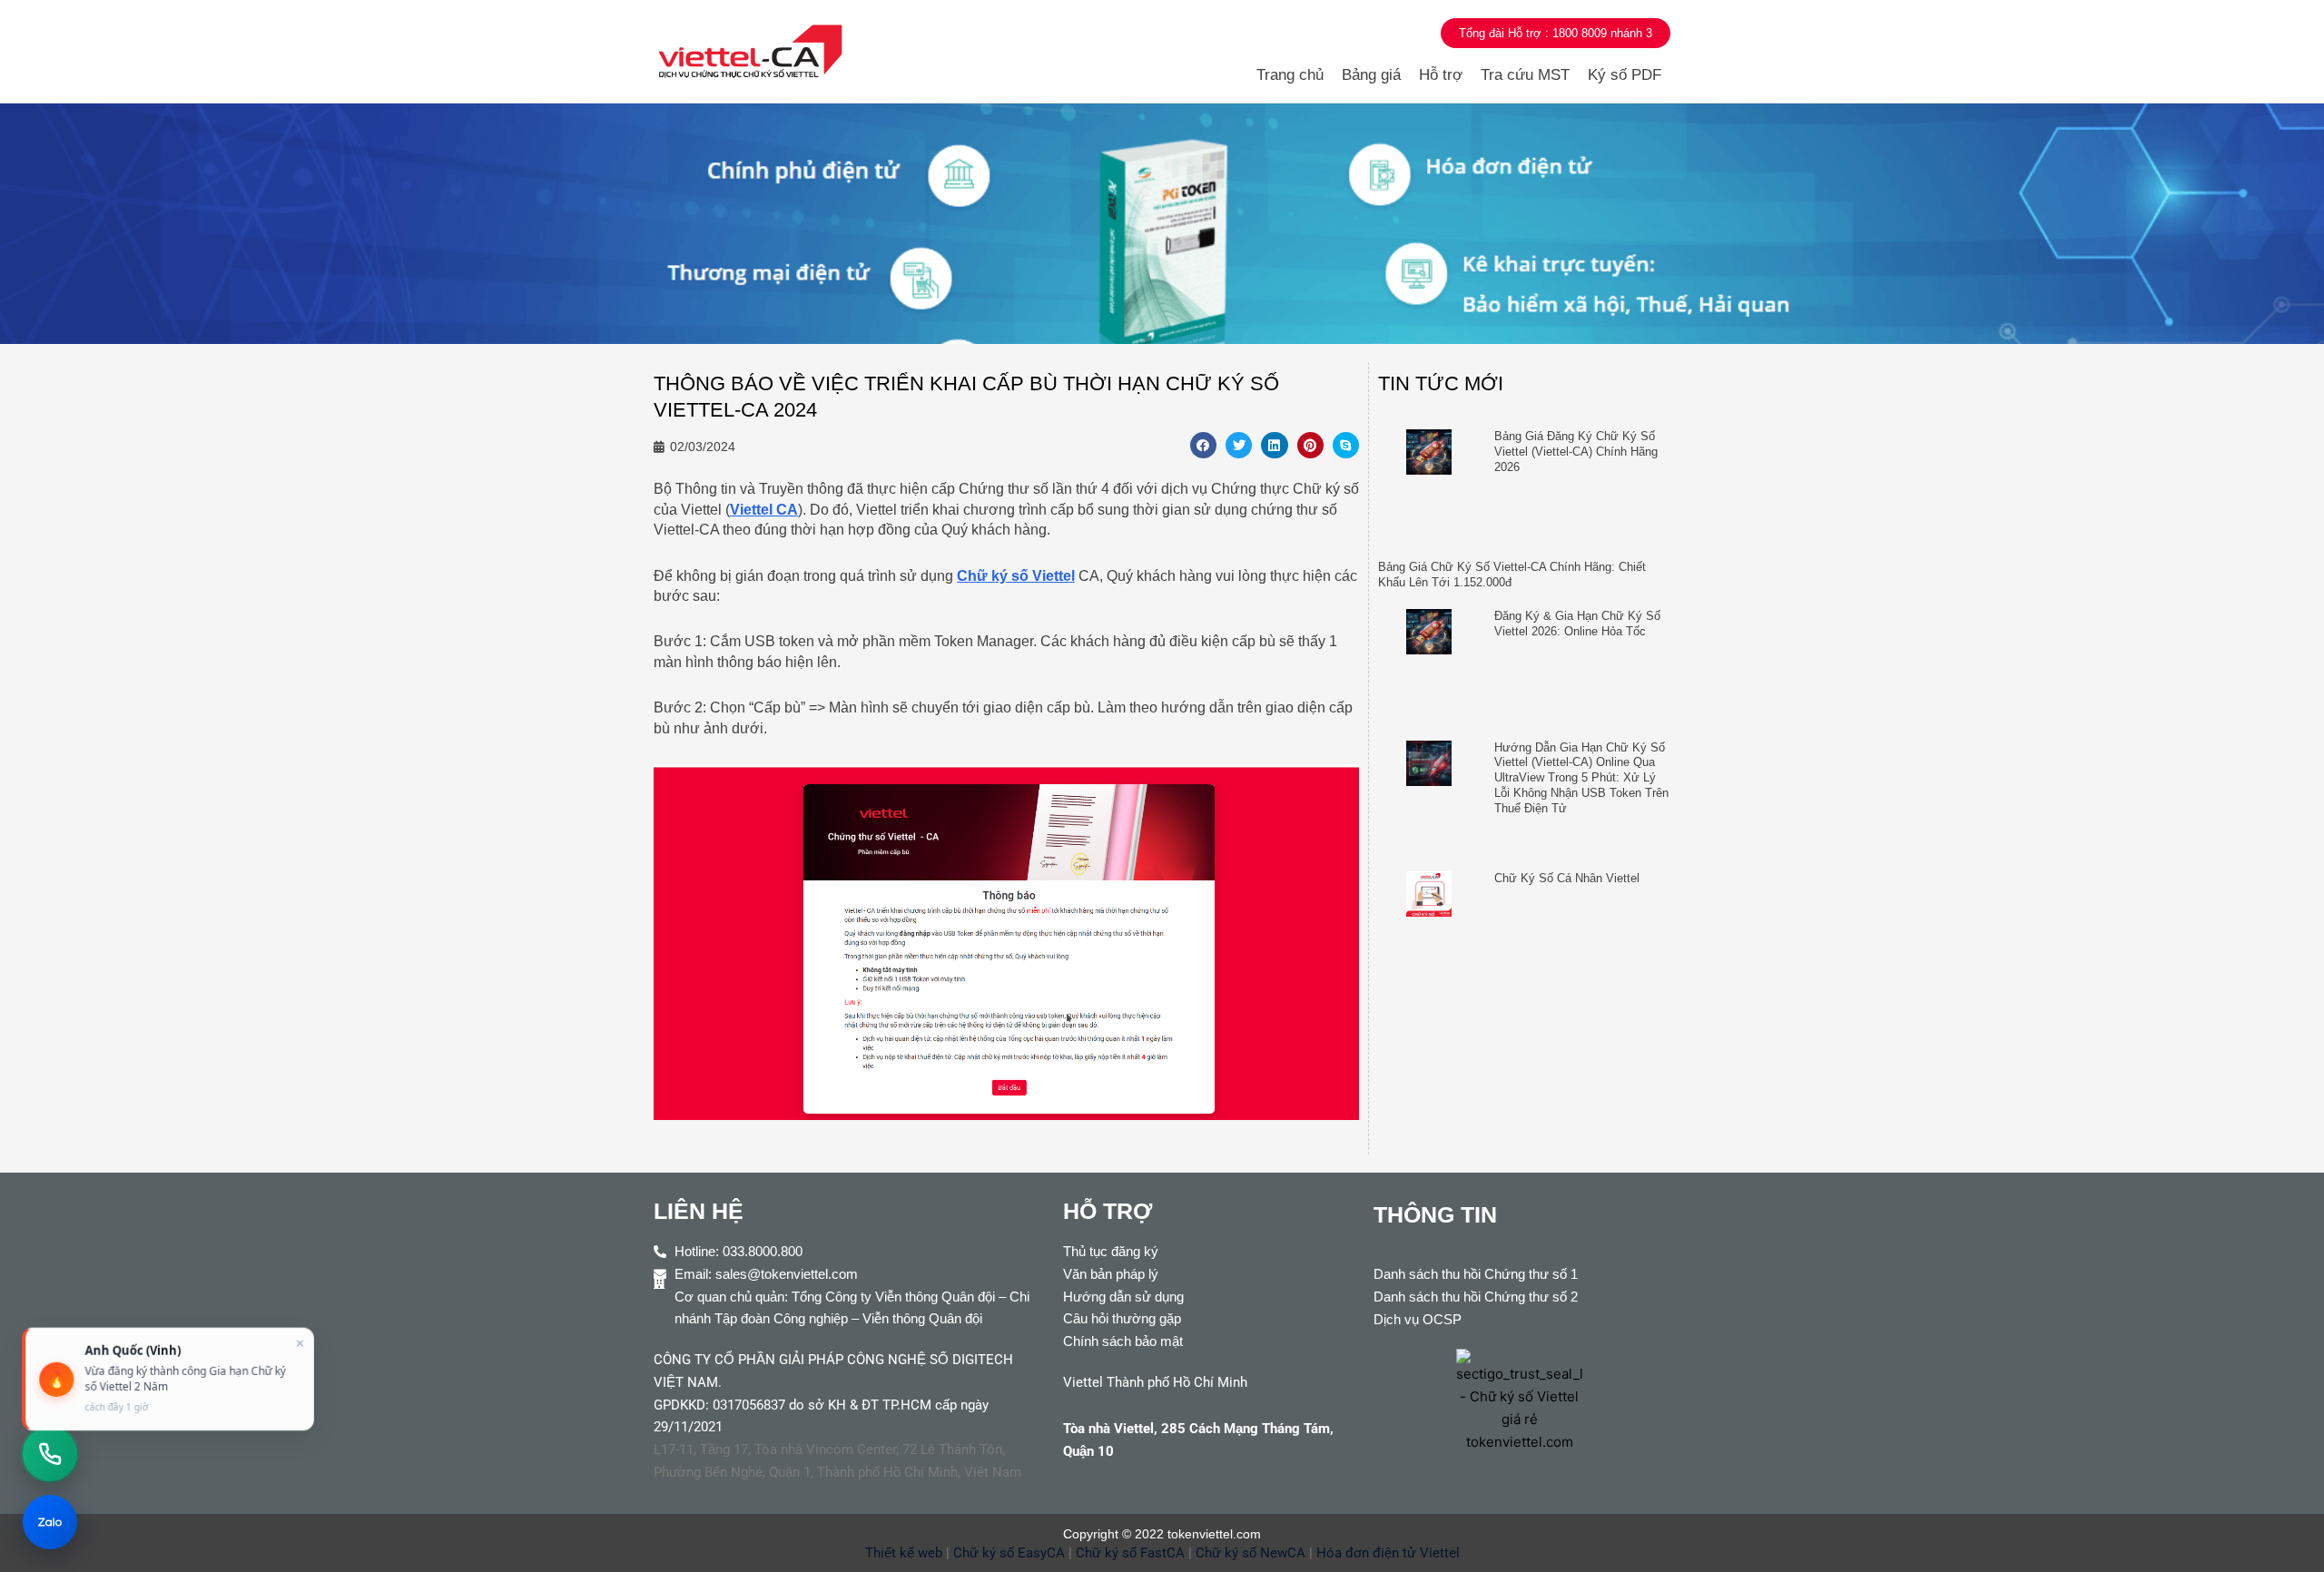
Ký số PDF (1625, 75)
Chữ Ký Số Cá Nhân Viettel (1567, 878)
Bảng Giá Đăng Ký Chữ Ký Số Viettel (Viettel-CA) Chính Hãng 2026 (1576, 452)
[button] (1203, 445)
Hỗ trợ (1441, 75)
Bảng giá (1371, 75)
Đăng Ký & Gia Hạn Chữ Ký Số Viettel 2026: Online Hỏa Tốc (1577, 624)
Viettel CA (764, 510)
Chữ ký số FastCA (1130, 1553)
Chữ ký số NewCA (1251, 1553)
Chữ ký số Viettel (1016, 576)
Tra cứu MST (1525, 75)
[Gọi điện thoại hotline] (50, 1454)
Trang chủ (1290, 75)
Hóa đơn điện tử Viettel (1388, 1553)
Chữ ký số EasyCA (1009, 1553)
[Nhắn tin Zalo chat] (50, 1522)
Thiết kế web (904, 1553)
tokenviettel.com (1214, 1534)
